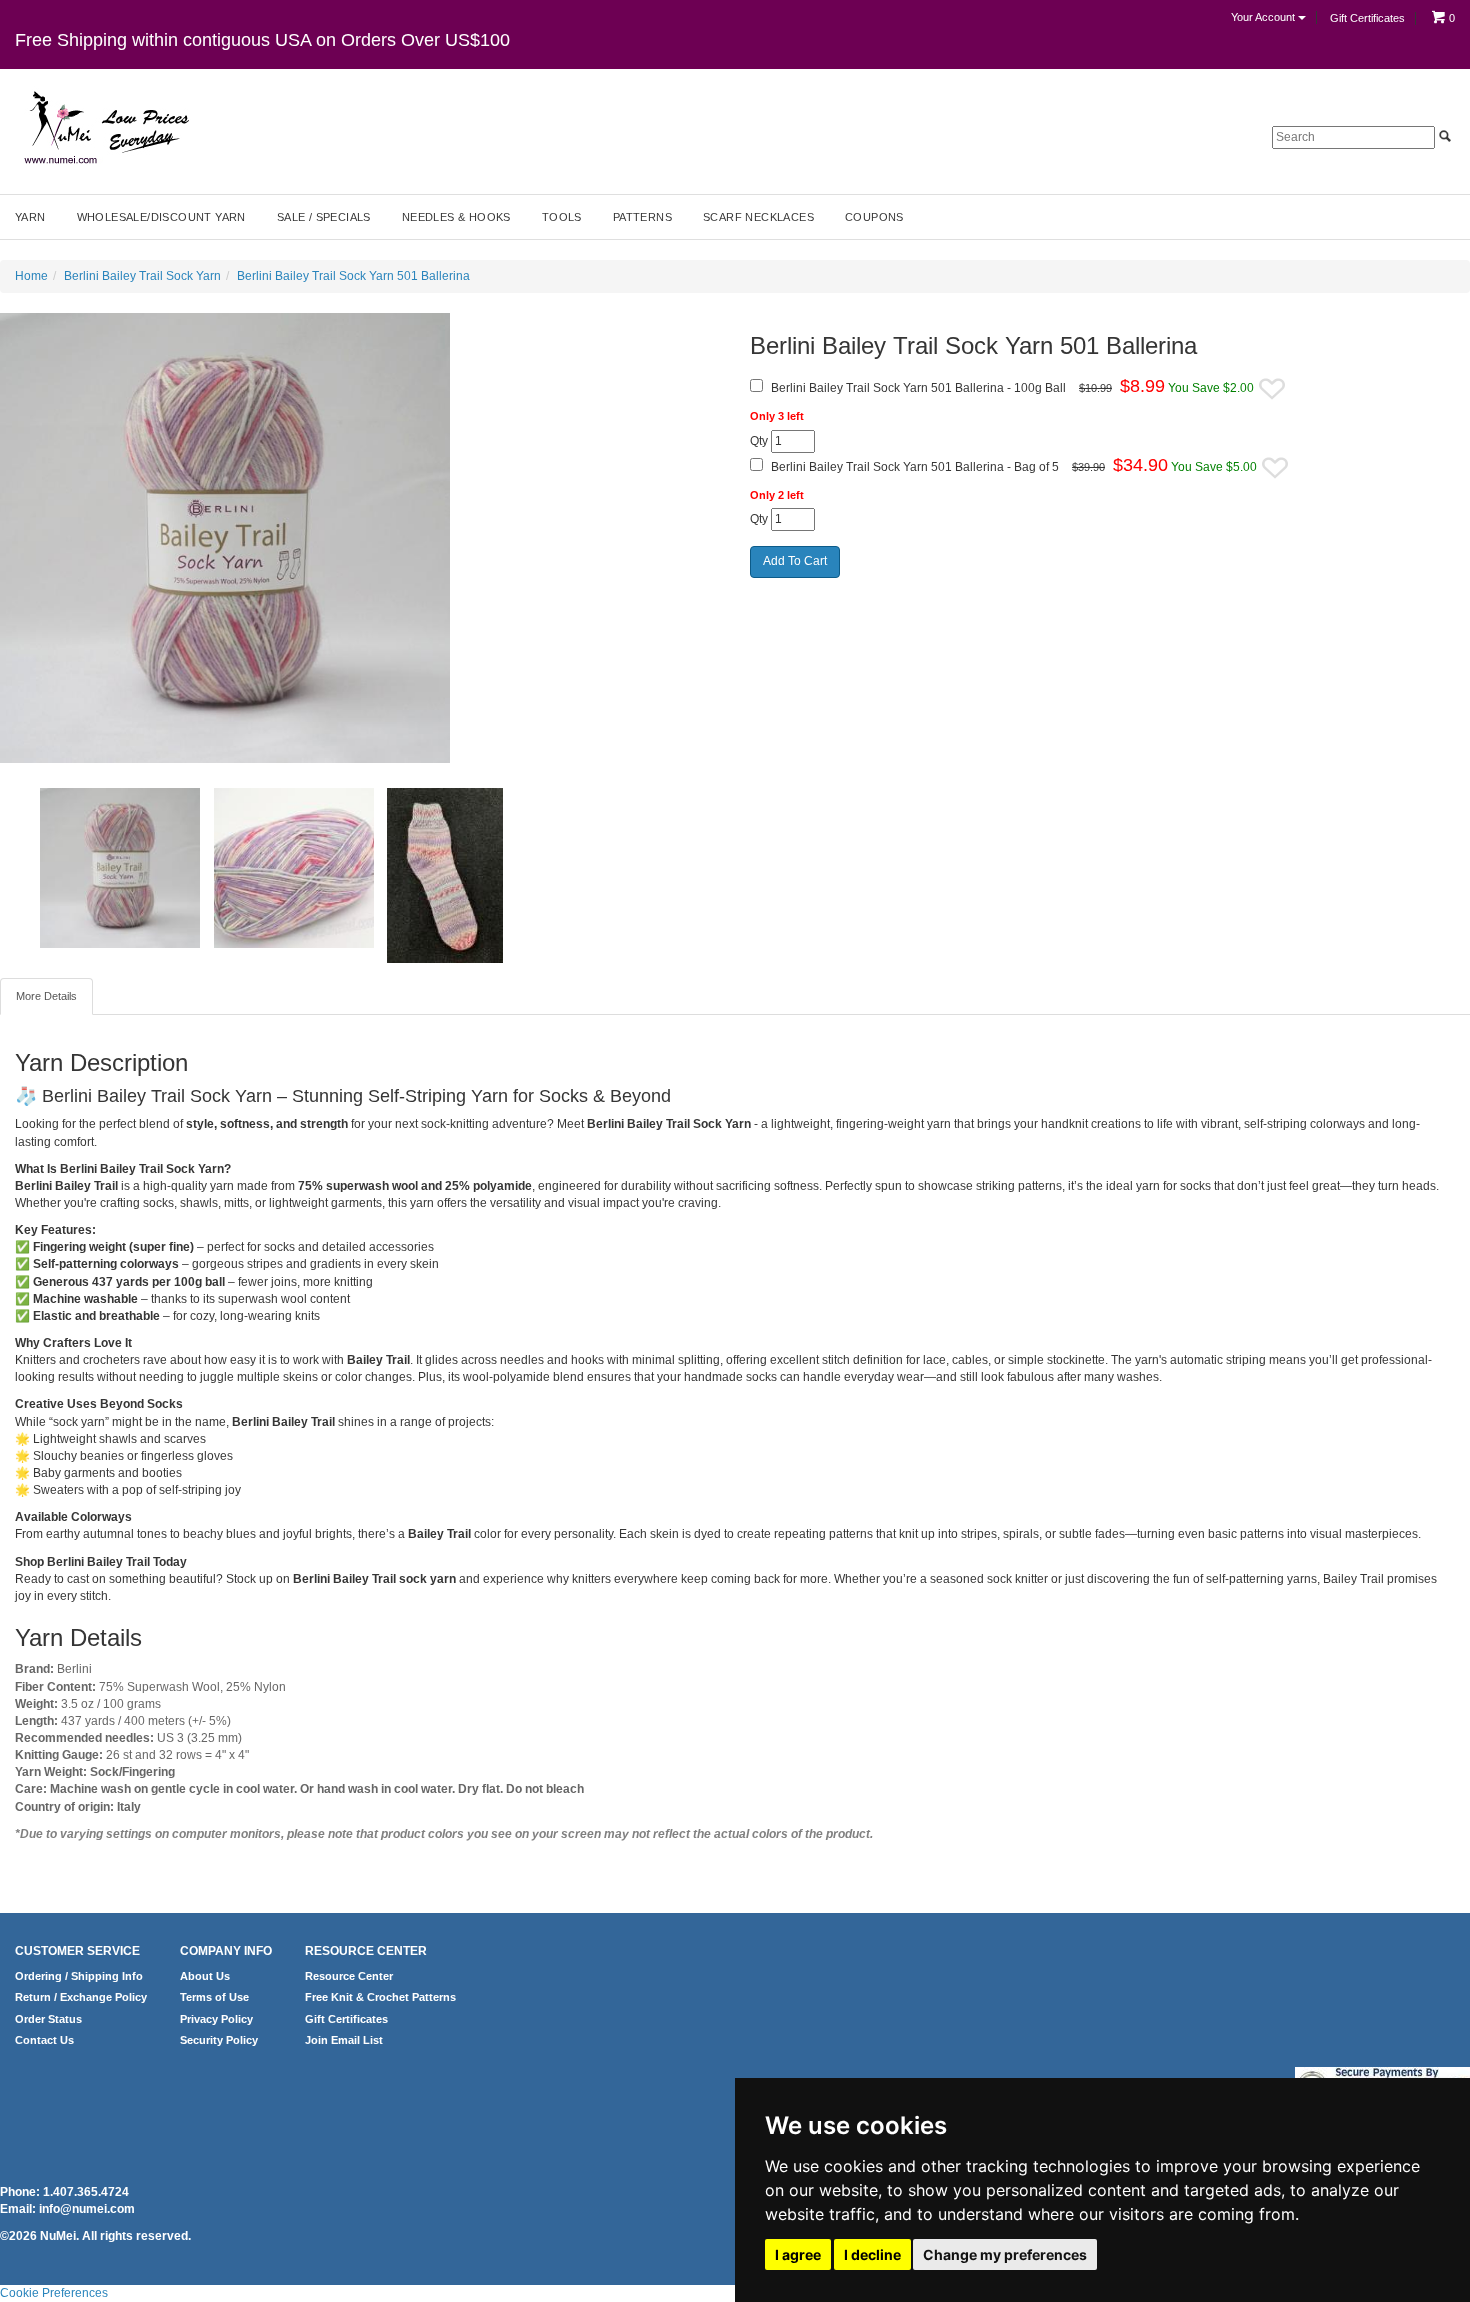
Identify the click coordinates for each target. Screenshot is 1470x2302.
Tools (562, 217)
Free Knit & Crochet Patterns (380, 1997)
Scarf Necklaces (758, 217)
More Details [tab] (46, 996)
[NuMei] (105, 128)
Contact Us (44, 2040)
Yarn (30, 217)
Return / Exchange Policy (81, 1997)
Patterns (642, 217)
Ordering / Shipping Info (79, 1976)
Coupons (874, 217)
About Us (205, 1976)
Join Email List (344, 2040)
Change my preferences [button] (1005, 2254)
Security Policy (219, 2040)
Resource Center (349, 1976)
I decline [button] (872, 2254)
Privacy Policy (216, 2019)
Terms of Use (214, 1997)
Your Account (1264, 17)
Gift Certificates (1367, 18)
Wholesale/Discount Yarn (161, 217)
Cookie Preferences (54, 2293)
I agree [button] (798, 2254)
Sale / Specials (324, 217)
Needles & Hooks (456, 217)
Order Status (48, 2019)
